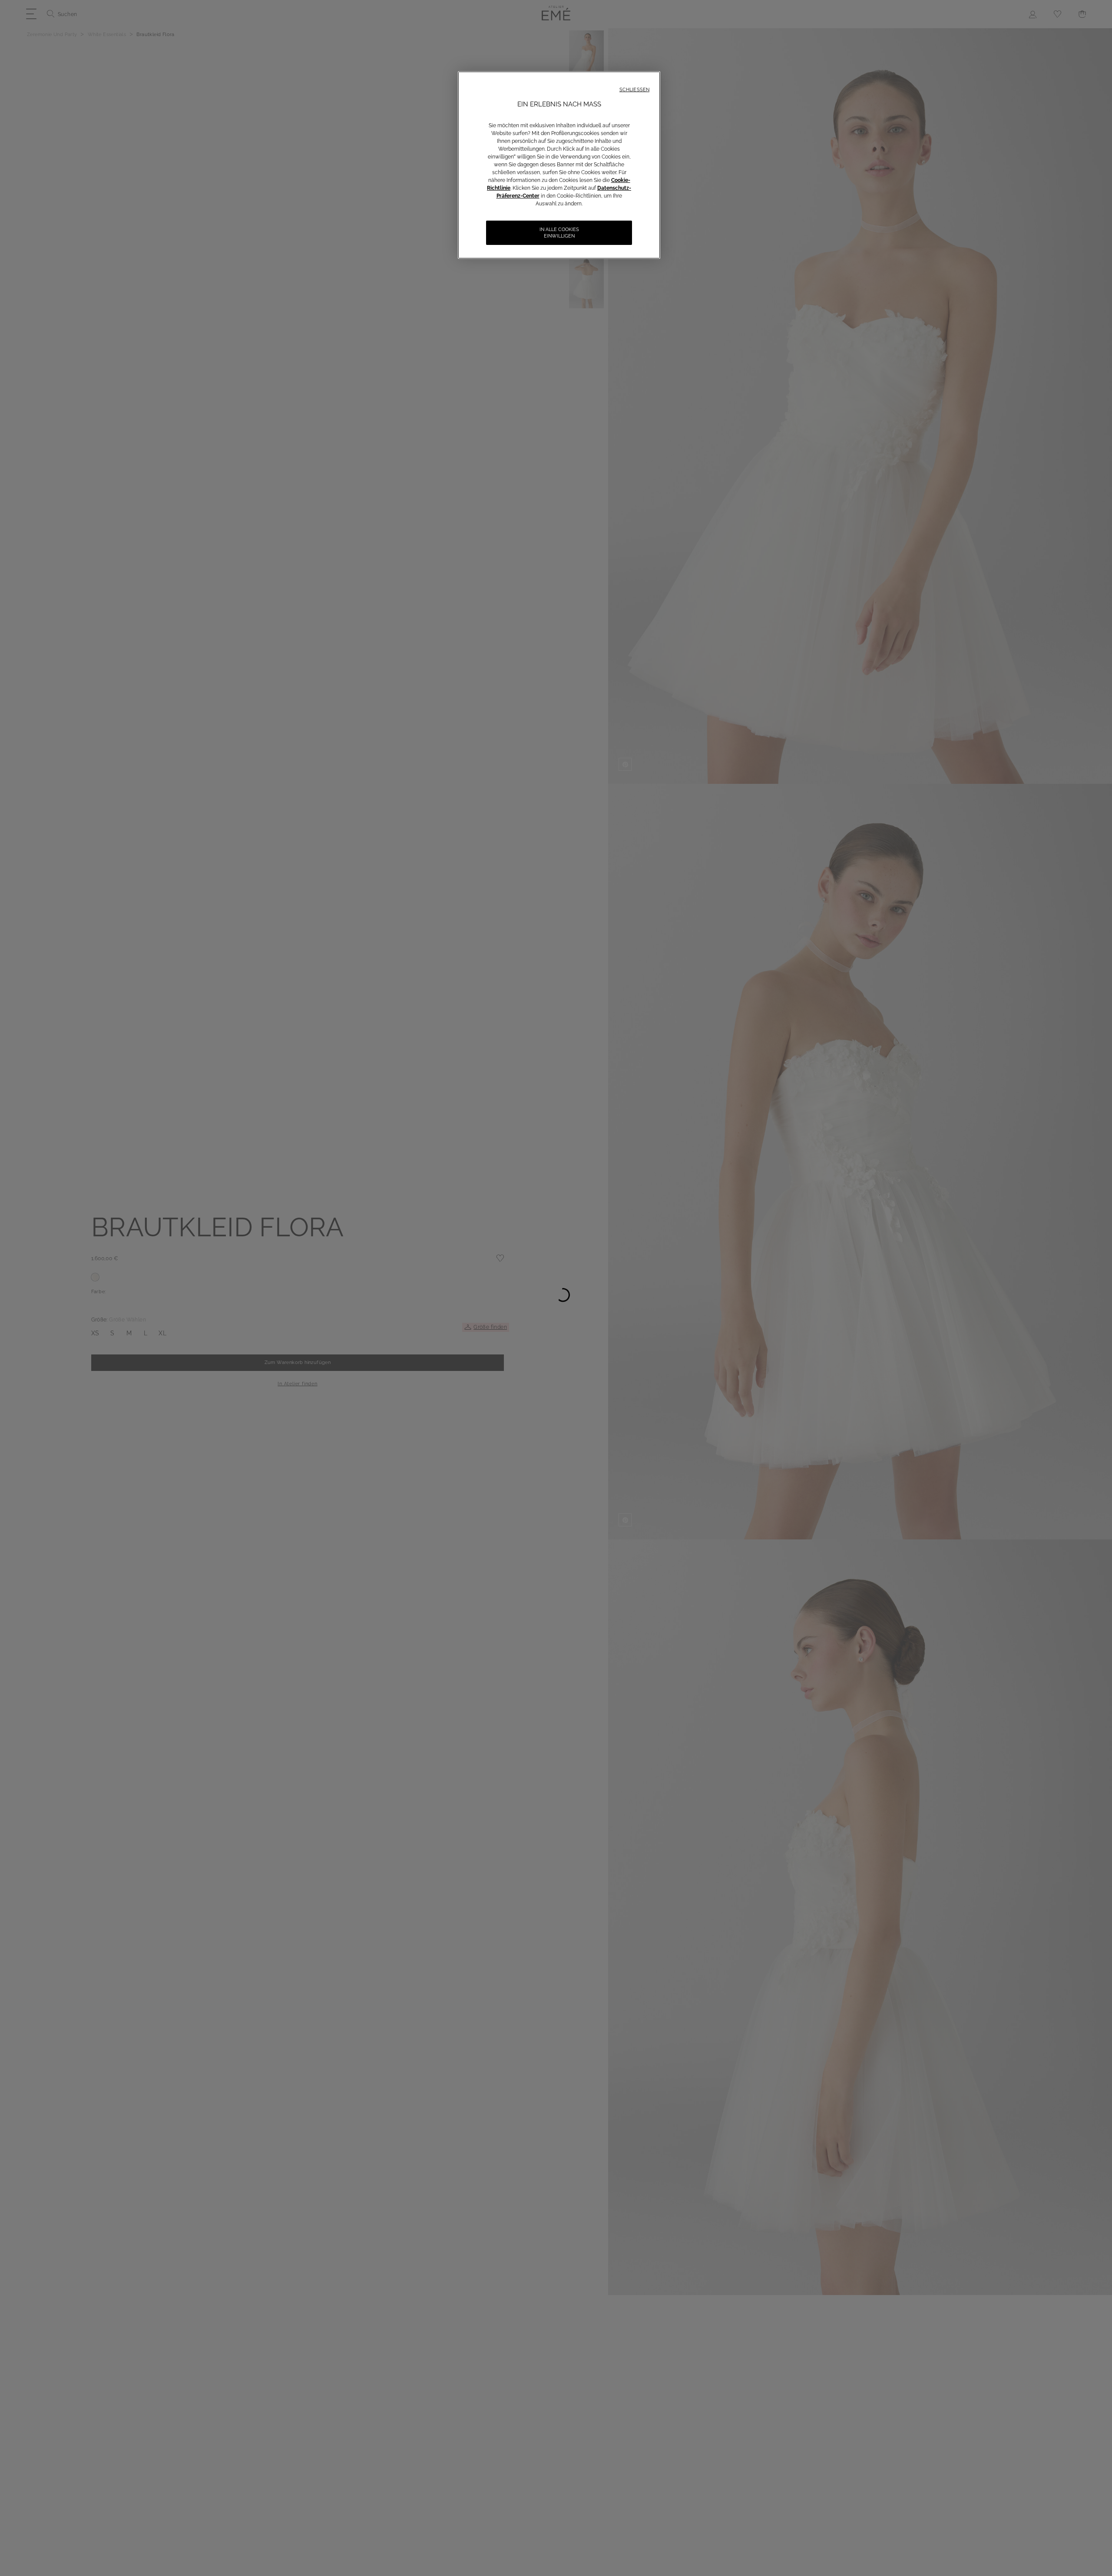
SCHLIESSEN (634, 90)
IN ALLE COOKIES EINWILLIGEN (559, 233)
